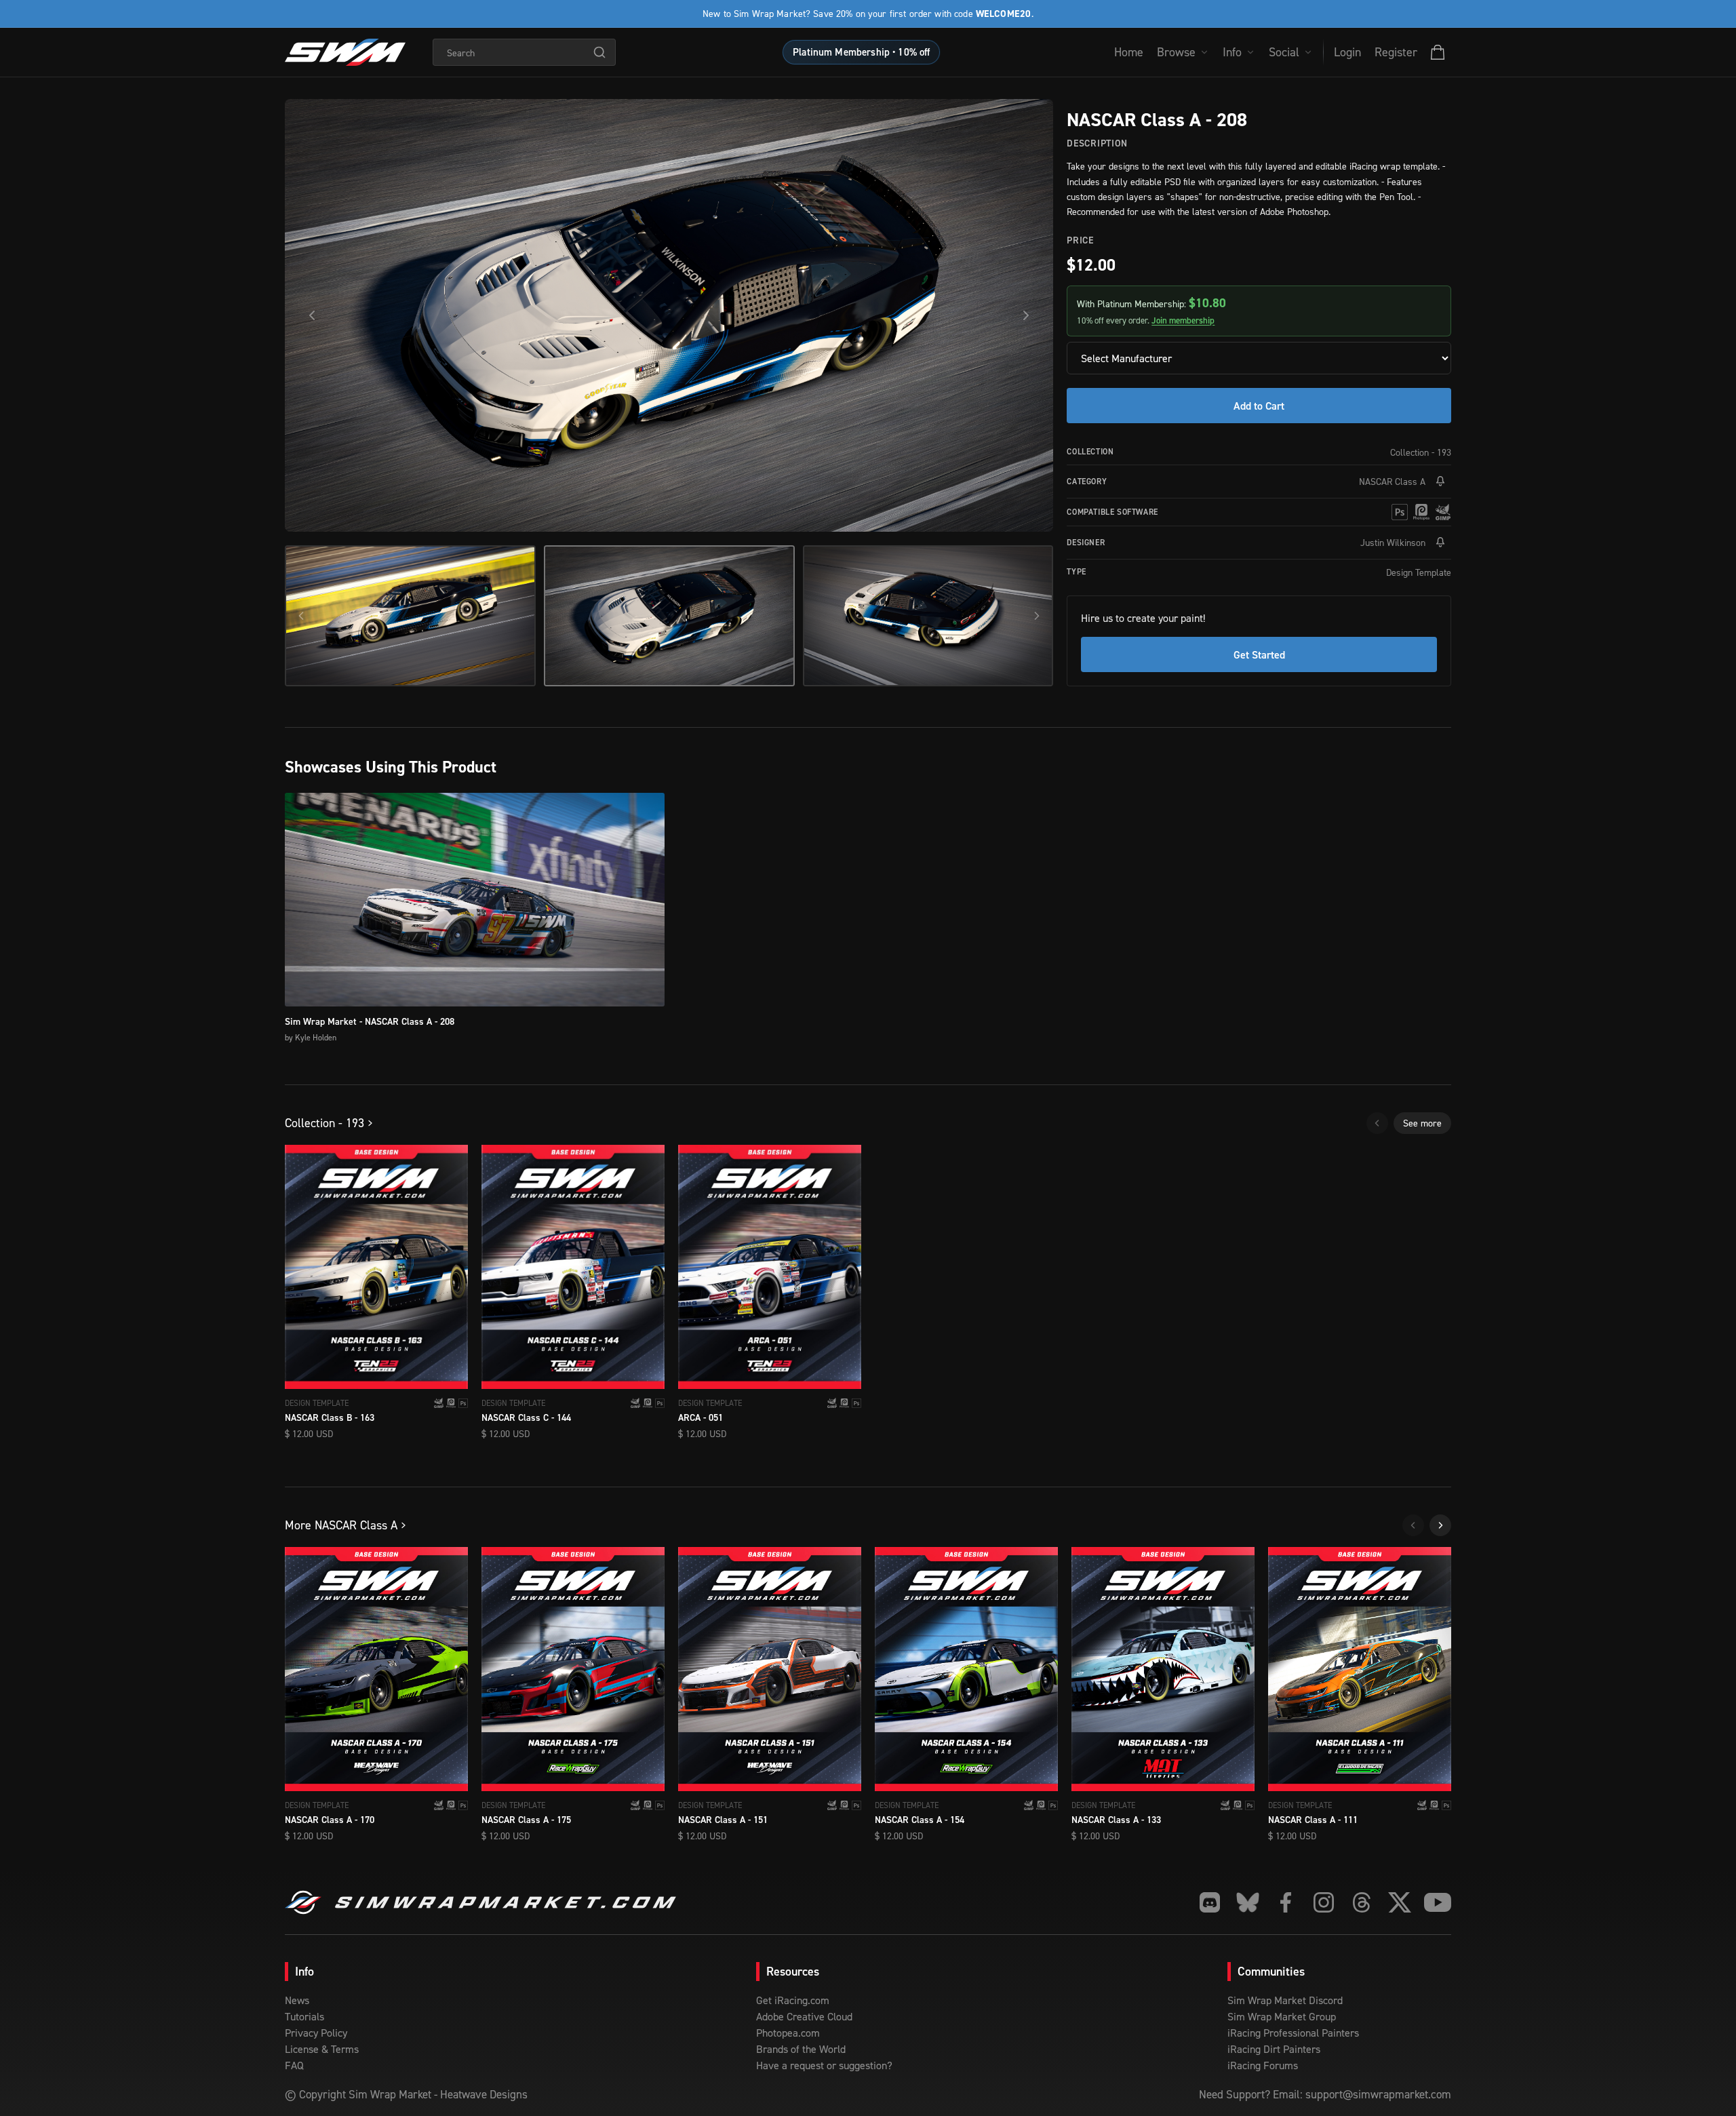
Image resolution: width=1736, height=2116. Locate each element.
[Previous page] (1377, 1123)
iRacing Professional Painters (1293, 2033)
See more (1422, 1123)
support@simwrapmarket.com (1378, 2094)
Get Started (1259, 654)
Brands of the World (801, 2049)
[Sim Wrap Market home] (345, 52)
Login (1347, 52)
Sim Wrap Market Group (1282, 2016)
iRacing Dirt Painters (1274, 2049)
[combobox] (524, 52)
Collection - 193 (1421, 452)
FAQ (294, 2065)
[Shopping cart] (1438, 52)
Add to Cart (1259, 406)
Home (1129, 52)
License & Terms (322, 2049)
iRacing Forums (1263, 2065)
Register (1396, 52)
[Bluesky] (1248, 1902)
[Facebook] (1286, 1902)
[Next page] (1440, 1525)
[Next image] (1026, 315)
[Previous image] (312, 315)
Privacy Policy (316, 2033)
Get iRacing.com (793, 2000)
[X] (1400, 1902)
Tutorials (304, 2016)
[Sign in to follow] (1440, 482)
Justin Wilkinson (1393, 542)
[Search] (599, 52)
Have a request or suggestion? (824, 2065)
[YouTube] (1438, 1902)
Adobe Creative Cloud (804, 2016)
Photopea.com (788, 2033)
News (297, 2000)
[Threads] (1362, 1902)
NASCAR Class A (1392, 481)
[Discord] (1210, 1902)
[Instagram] (1324, 1902)
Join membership (1183, 320)
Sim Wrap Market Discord (1285, 2000)
